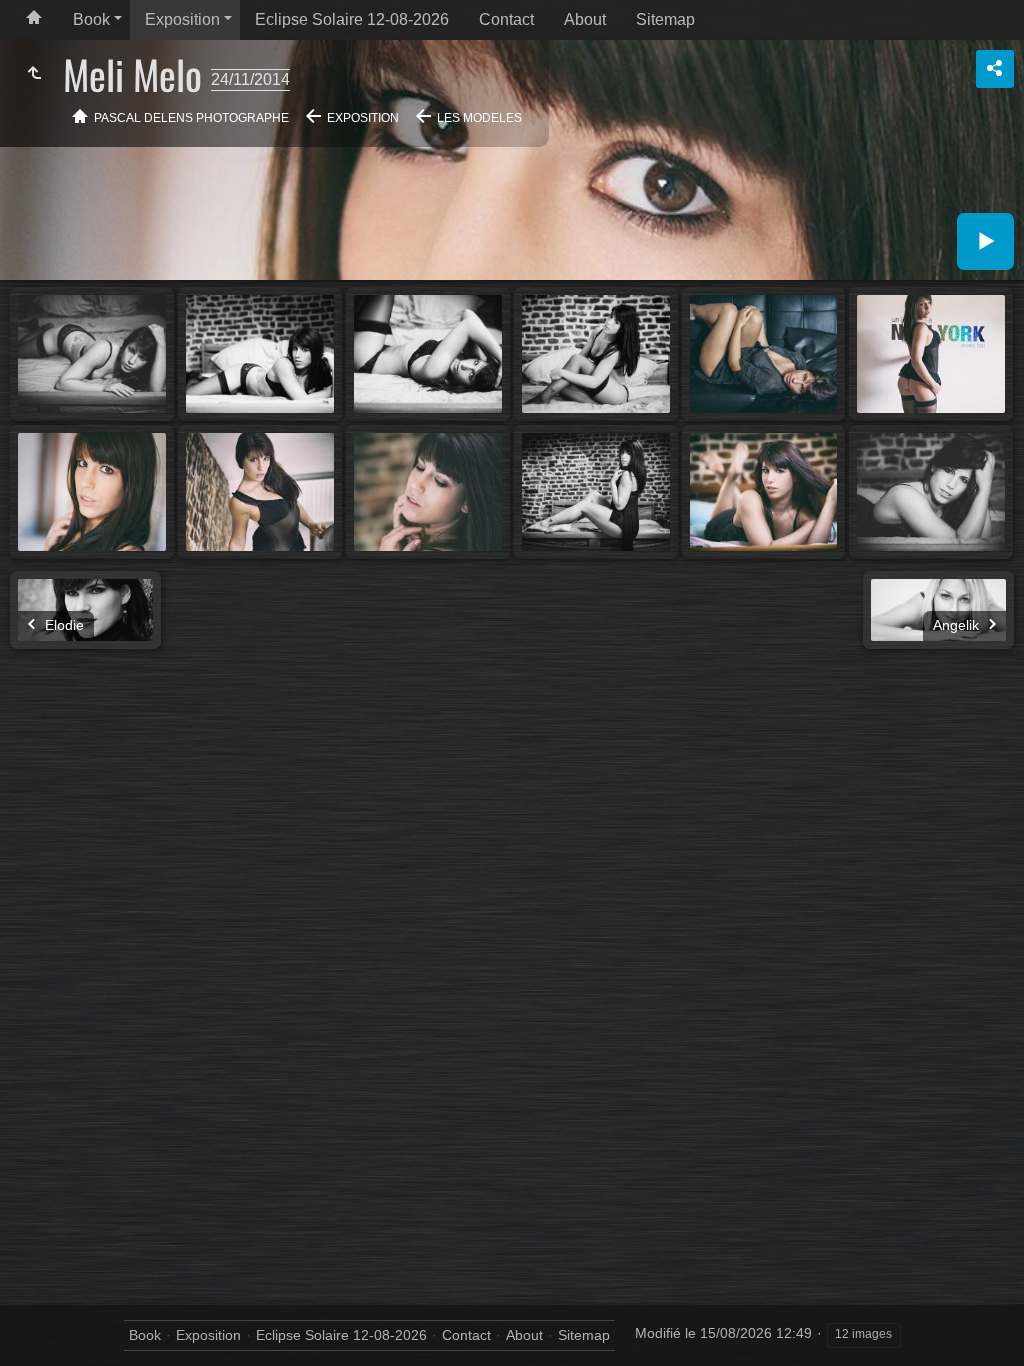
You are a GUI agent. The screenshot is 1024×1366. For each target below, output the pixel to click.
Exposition (182, 19)
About (585, 19)
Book (91, 19)
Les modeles (479, 118)
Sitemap (665, 19)
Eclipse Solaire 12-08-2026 (352, 19)
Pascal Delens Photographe (191, 118)
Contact (506, 19)
